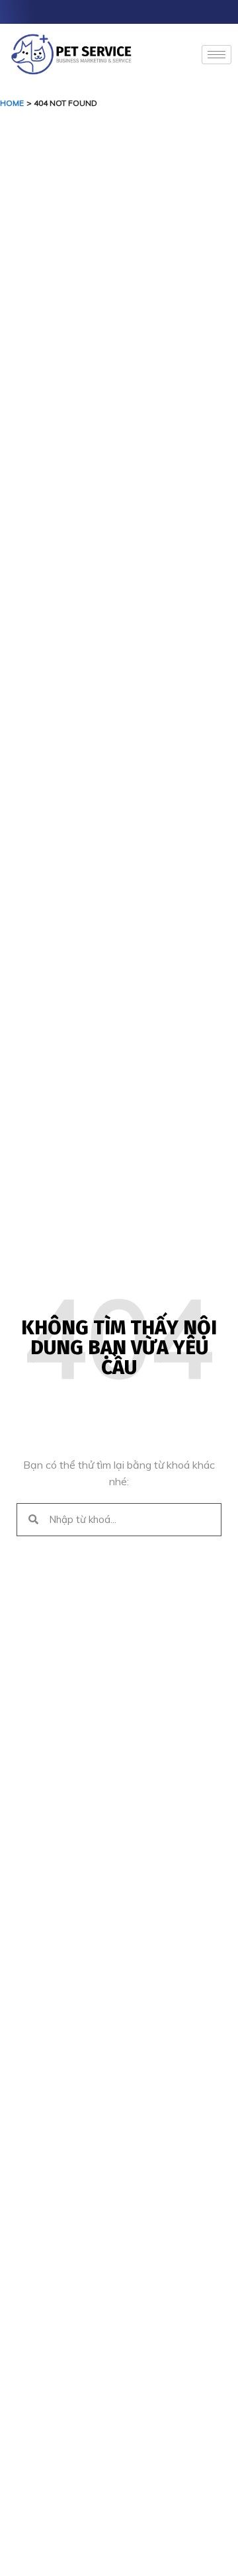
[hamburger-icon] (217, 55)
